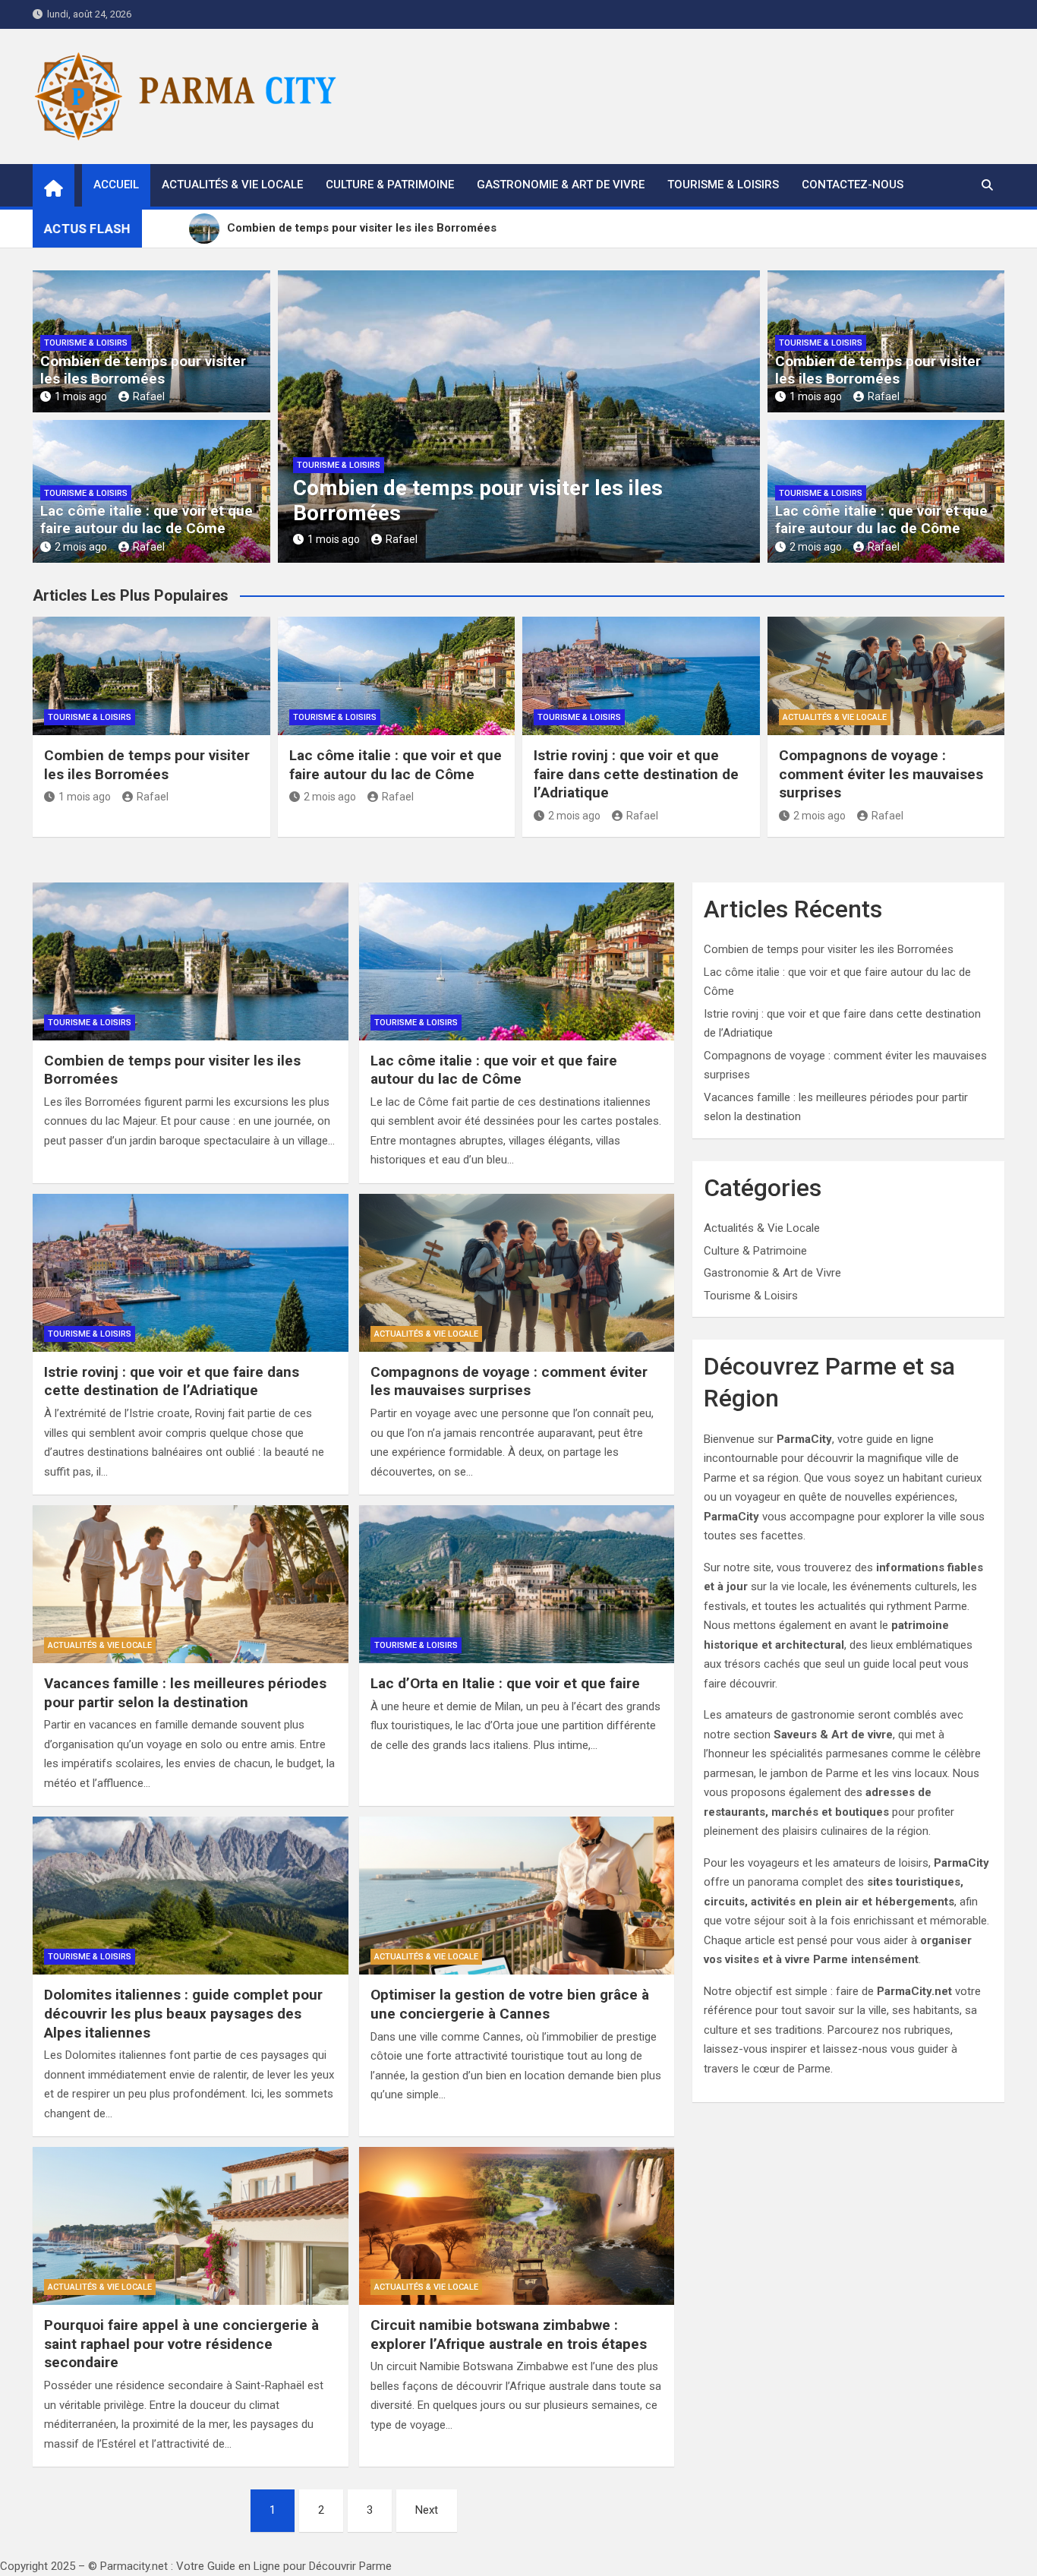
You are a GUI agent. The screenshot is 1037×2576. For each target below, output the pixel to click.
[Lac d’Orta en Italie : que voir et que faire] (517, 1584)
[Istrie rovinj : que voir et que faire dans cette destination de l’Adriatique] (191, 1273)
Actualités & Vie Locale (232, 185)
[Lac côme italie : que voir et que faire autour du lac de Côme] (517, 961)
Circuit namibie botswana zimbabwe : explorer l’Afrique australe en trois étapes (509, 2334)
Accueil (116, 185)
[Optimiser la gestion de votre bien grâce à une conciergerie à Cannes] (517, 1896)
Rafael (149, 396)
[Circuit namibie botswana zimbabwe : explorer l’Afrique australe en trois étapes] (517, 2226)
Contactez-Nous (853, 185)
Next (427, 2510)
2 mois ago (81, 547)
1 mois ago (81, 396)
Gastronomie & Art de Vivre (561, 185)
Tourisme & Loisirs (723, 185)
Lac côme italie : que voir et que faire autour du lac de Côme (147, 519)
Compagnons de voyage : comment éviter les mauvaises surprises (881, 774)
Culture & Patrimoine (390, 185)
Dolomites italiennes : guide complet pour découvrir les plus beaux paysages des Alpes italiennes (183, 2013)
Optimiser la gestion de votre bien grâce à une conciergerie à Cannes (510, 2004)
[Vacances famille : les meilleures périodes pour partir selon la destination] (191, 1584)
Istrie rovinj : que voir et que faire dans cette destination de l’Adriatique (636, 774)
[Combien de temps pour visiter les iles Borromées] (191, 961)
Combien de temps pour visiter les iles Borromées (143, 370)
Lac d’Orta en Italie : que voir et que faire (505, 1683)
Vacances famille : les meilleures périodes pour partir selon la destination (185, 1693)
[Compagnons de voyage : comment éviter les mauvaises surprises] (517, 1273)
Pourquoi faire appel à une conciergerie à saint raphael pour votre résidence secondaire (181, 2344)
